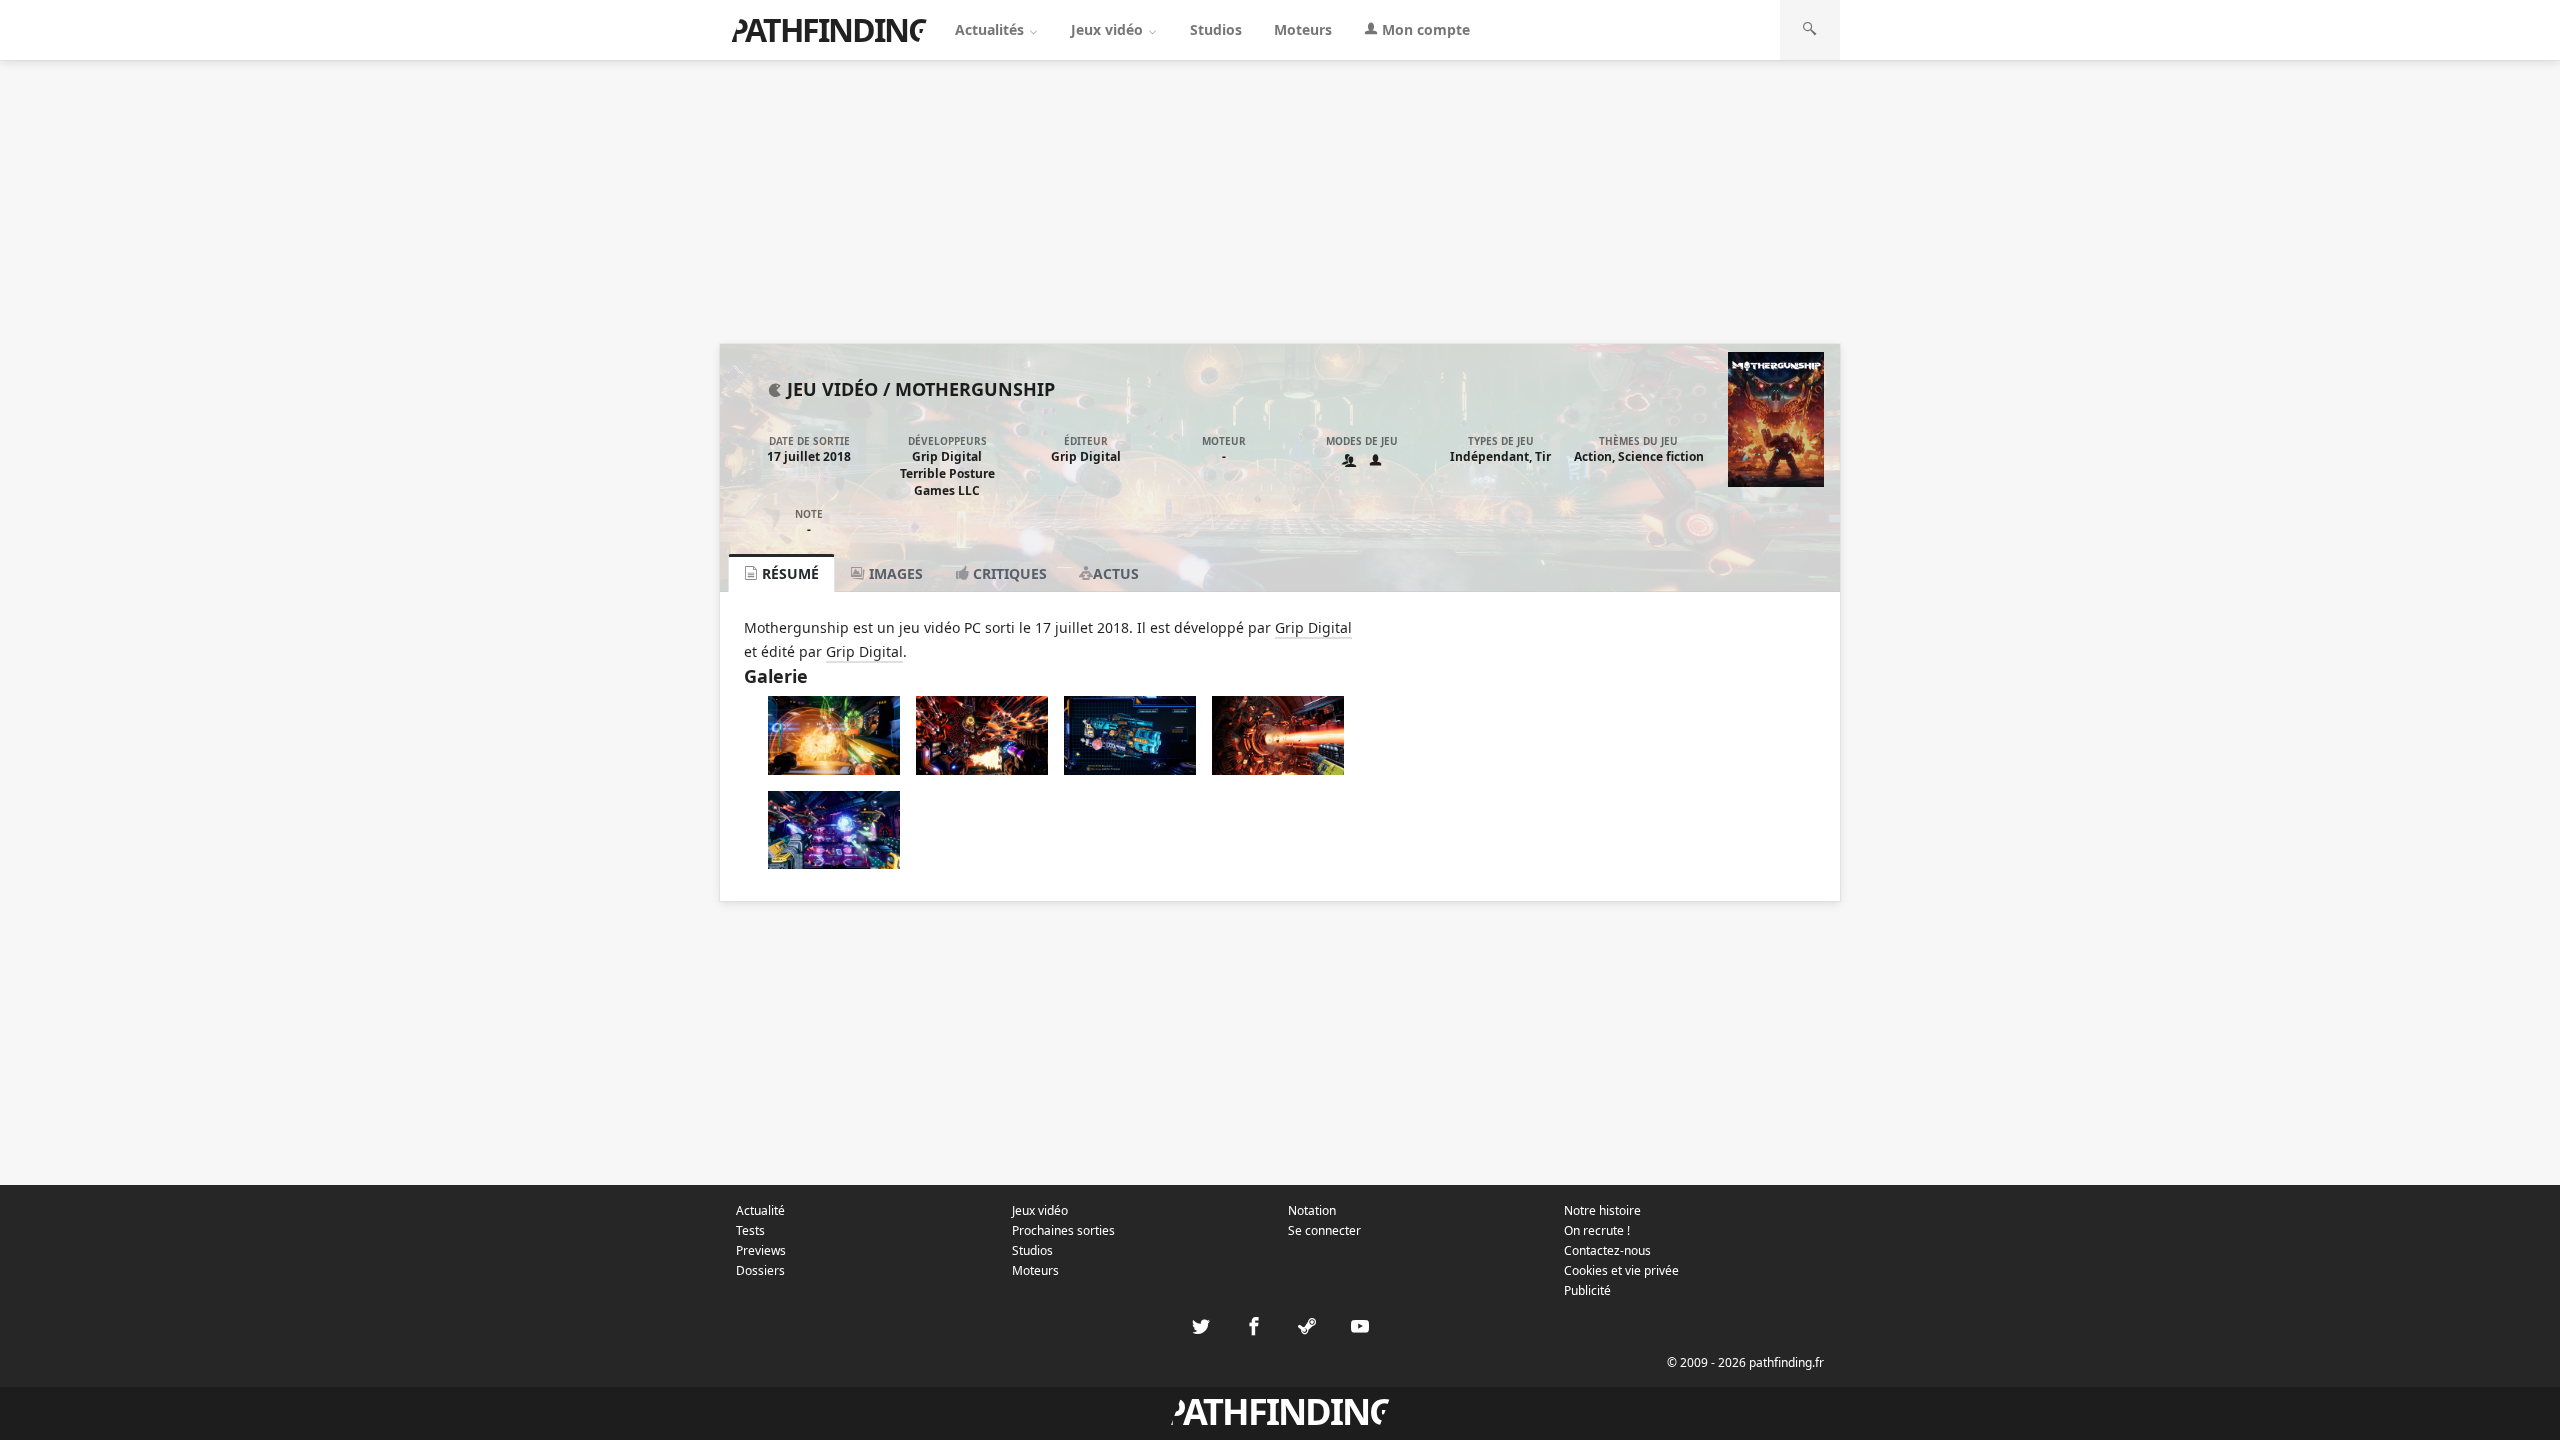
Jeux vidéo (1109, 29)
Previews (761, 1250)
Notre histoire (1602, 1210)
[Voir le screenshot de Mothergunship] (834, 769)
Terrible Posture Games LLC (947, 482)
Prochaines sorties (1063, 1230)
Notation (1312, 1210)
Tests (750, 1230)
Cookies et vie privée (1621, 1270)
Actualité (760, 1210)
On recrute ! (1597, 1230)
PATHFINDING (829, 29)
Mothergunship (975, 389)
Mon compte (1424, 29)
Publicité (1587, 1290)
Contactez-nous (1607, 1250)
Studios (1216, 29)
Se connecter (1324, 1230)
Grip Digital (947, 456)
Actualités (991, 29)
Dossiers (760, 1270)
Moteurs (1303, 29)
